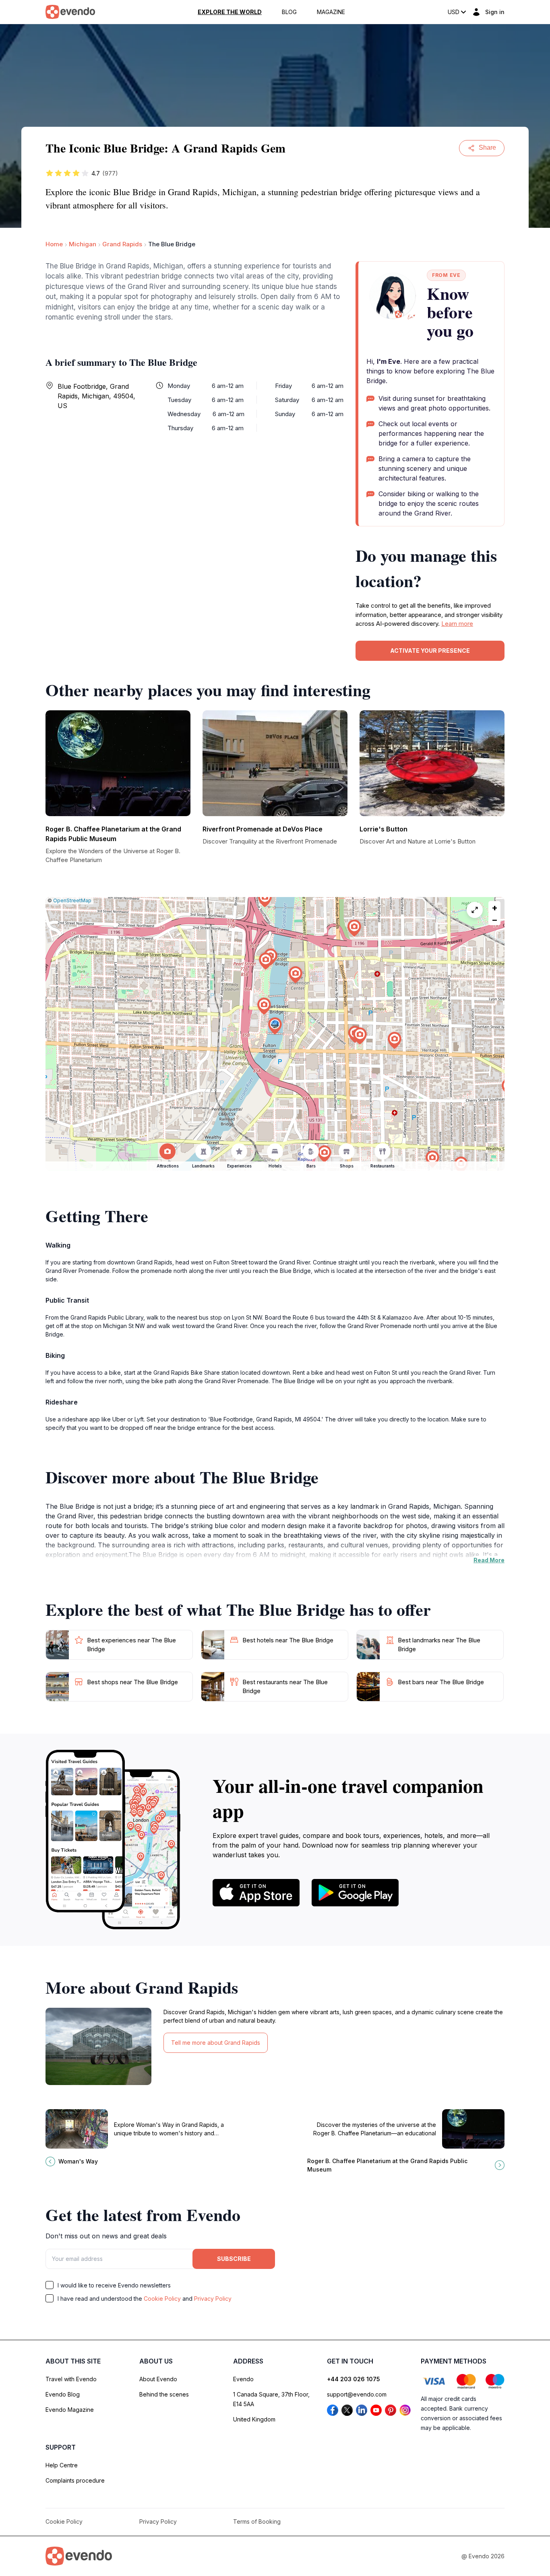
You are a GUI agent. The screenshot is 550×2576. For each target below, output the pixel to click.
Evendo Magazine (70, 2410)
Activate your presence (430, 651)
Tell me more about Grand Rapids (216, 2043)
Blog (289, 12)
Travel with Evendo (71, 2379)
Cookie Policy (162, 2299)
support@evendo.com (357, 2394)
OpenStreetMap (72, 900)
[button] (275, 1026)
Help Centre (62, 2465)
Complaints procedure (75, 2480)
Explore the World (230, 12)
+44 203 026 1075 (354, 2379)
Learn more (457, 624)
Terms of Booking (257, 2521)
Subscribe (234, 2259)
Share (487, 147)
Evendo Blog (63, 2394)
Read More (489, 1560)
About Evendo (158, 2379)
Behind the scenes (164, 2394)
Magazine (331, 12)
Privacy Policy (213, 2299)
